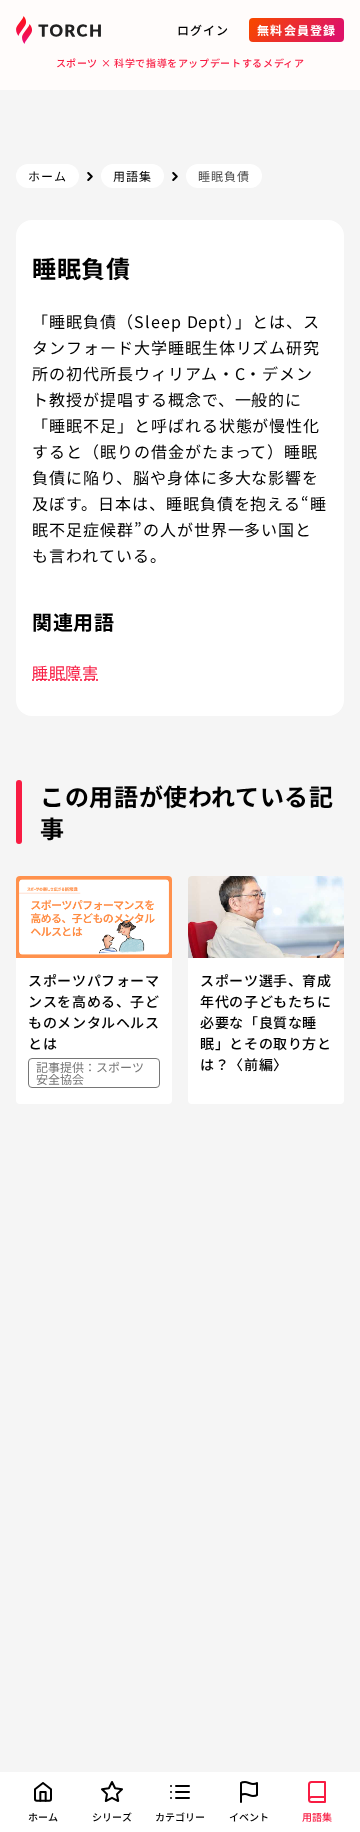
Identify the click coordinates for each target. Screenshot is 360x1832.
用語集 (132, 175)
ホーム (47, 175)
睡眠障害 (65, 672)
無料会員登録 (296, 29)
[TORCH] (62, 30)
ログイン (203, 29)
